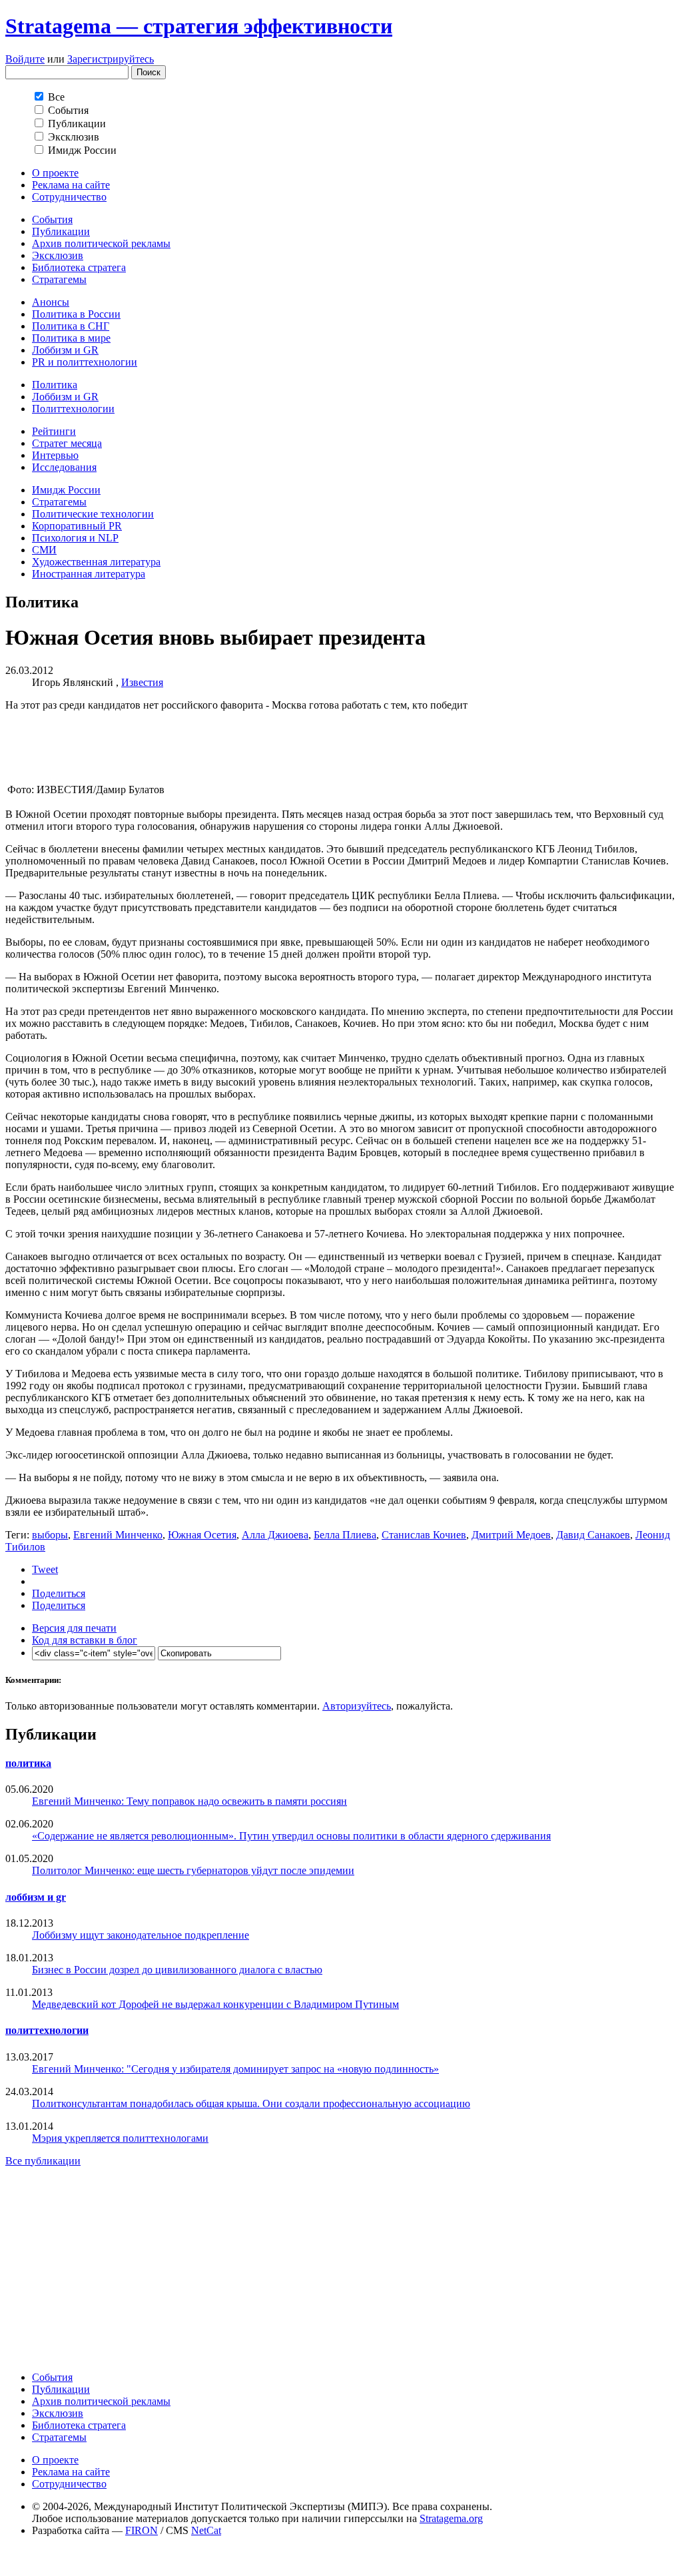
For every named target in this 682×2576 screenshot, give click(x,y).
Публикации (61, 231)
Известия (142, 682)
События (52, 219)
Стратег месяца (67, 443)
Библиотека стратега (79, 267)
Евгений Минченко (118, 1535)
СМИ (44, 550)
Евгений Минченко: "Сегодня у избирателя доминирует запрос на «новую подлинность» (235, 2069)
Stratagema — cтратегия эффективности (199, 26)
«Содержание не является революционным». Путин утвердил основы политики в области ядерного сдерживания (291, 1836)
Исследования (64, 467)
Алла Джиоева (275, 1535)
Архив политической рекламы (101, 243)
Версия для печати (74, 1628)
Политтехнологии (73, 409)
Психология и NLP (75, 538)
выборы (50, 1535)
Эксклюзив (58, 255)
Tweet (45, 1569)
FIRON (142, 2530)
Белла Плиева (345, 1535)
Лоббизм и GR (65, 350)
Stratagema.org (451, 2518)
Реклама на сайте (71, 185)
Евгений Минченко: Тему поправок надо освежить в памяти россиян (189, 1801)
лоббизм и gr (36, 1897)
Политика (55, 385)
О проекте (55, 173)
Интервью (55, 455)
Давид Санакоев (593, 1535)
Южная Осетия (202, 1535)
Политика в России (76, 314)
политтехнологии (47, 2030)
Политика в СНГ (71, 326)
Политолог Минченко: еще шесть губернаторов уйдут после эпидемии (193, 1870)
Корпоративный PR (77, 526)
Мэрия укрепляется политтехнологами (120, 2138)
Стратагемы (59, 279)
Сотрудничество (69, 197)
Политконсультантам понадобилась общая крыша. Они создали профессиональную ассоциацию (251, 2103)
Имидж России (66, 490)
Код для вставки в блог (85, 1640)
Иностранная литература (89, 574)
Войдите (25, 59)
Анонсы (51, 302)
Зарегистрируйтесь (111, 59)
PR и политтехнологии (85, 362)
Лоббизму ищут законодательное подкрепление (141, 1935)
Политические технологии (93, 514)
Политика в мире (71, 338)
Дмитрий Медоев (511, 1535)
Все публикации (43, 2161)
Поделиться (59, 1593)
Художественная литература (96, 562)
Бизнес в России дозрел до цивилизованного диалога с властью (177, 1970)
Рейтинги (54, 431)
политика (28, 1763)
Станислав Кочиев (424, 1535)
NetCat (206, 2530)
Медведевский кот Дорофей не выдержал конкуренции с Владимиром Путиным (215, 2004)
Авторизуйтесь (357, 1706)
